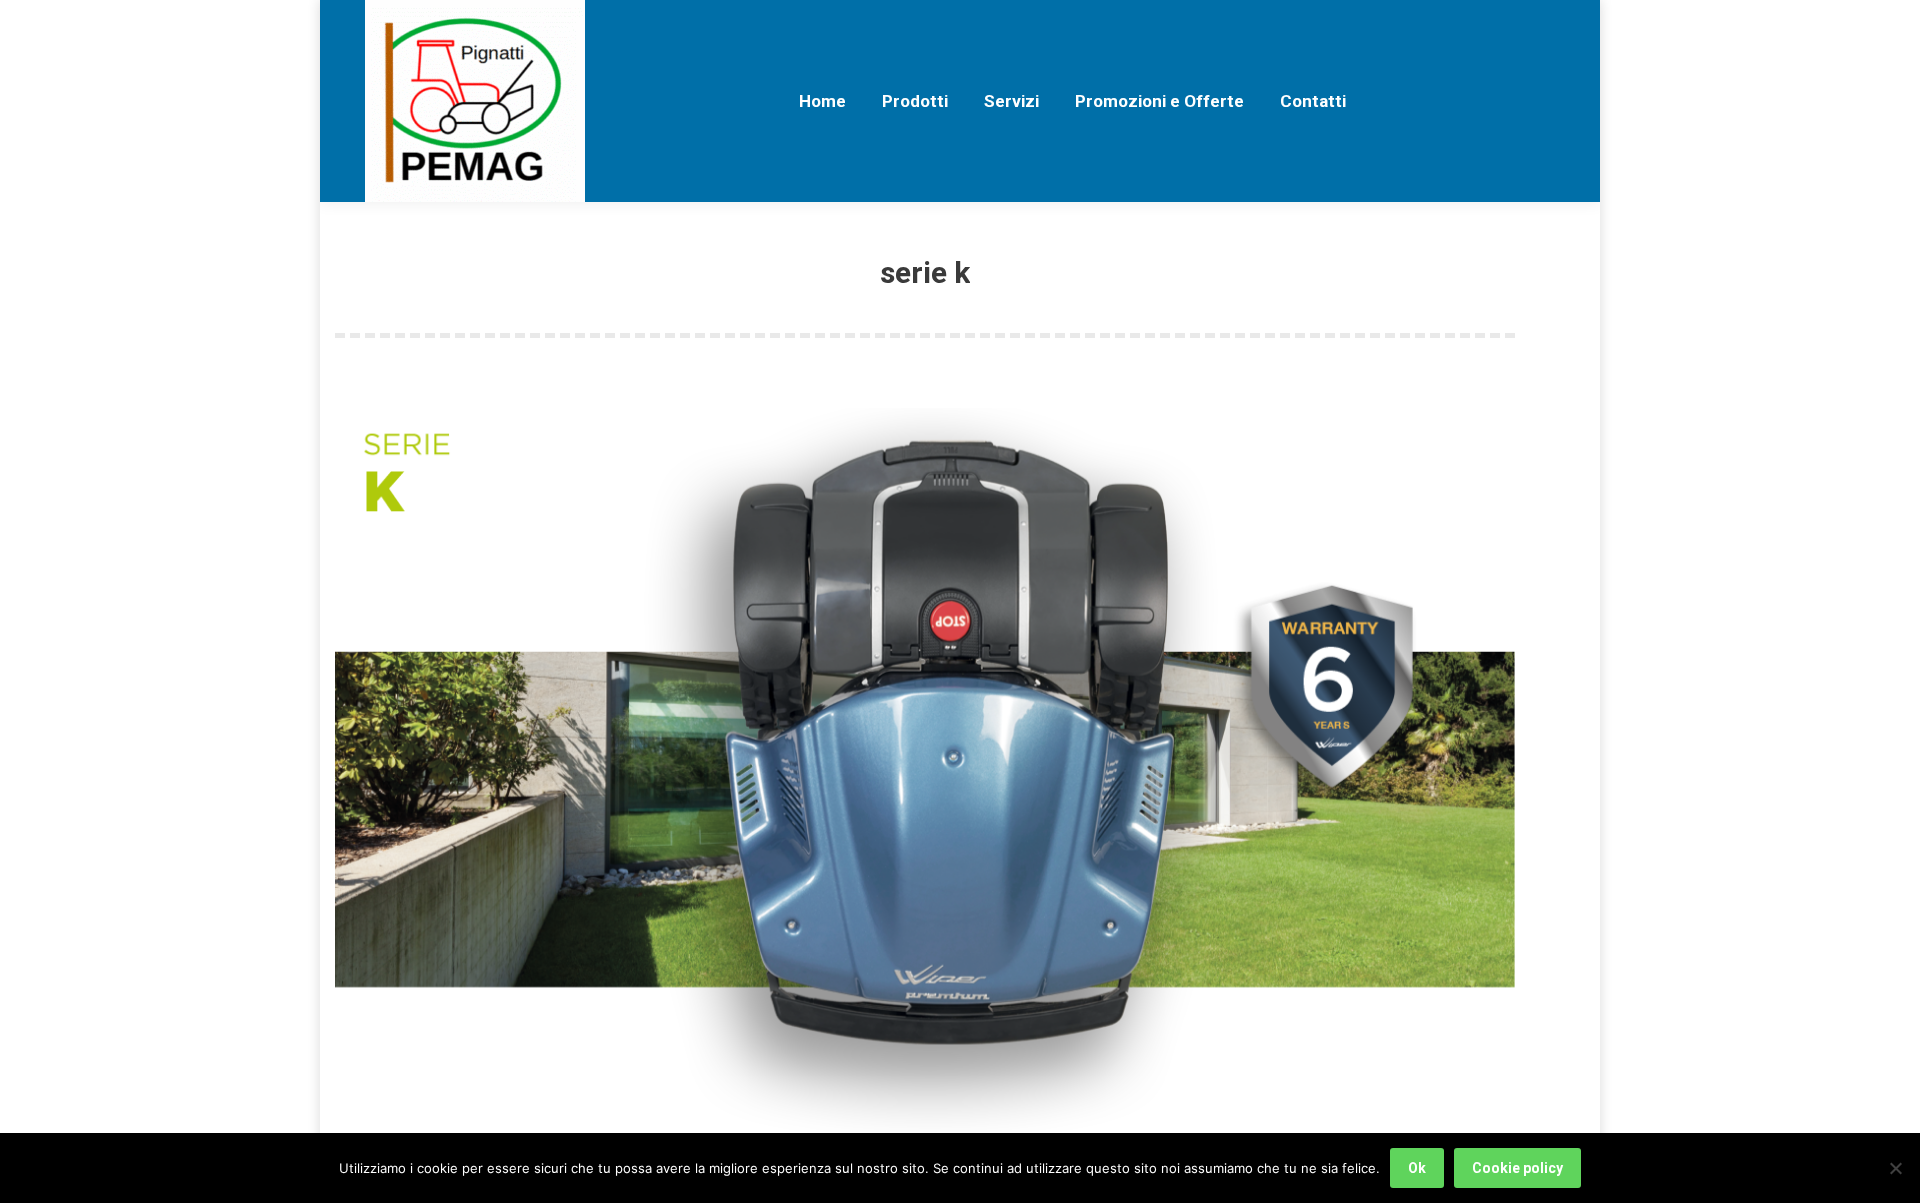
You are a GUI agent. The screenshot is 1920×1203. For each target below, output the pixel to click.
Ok (1417, 1168)
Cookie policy (1517, 1168)
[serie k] (925, 770)
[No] (1895, 1168)
